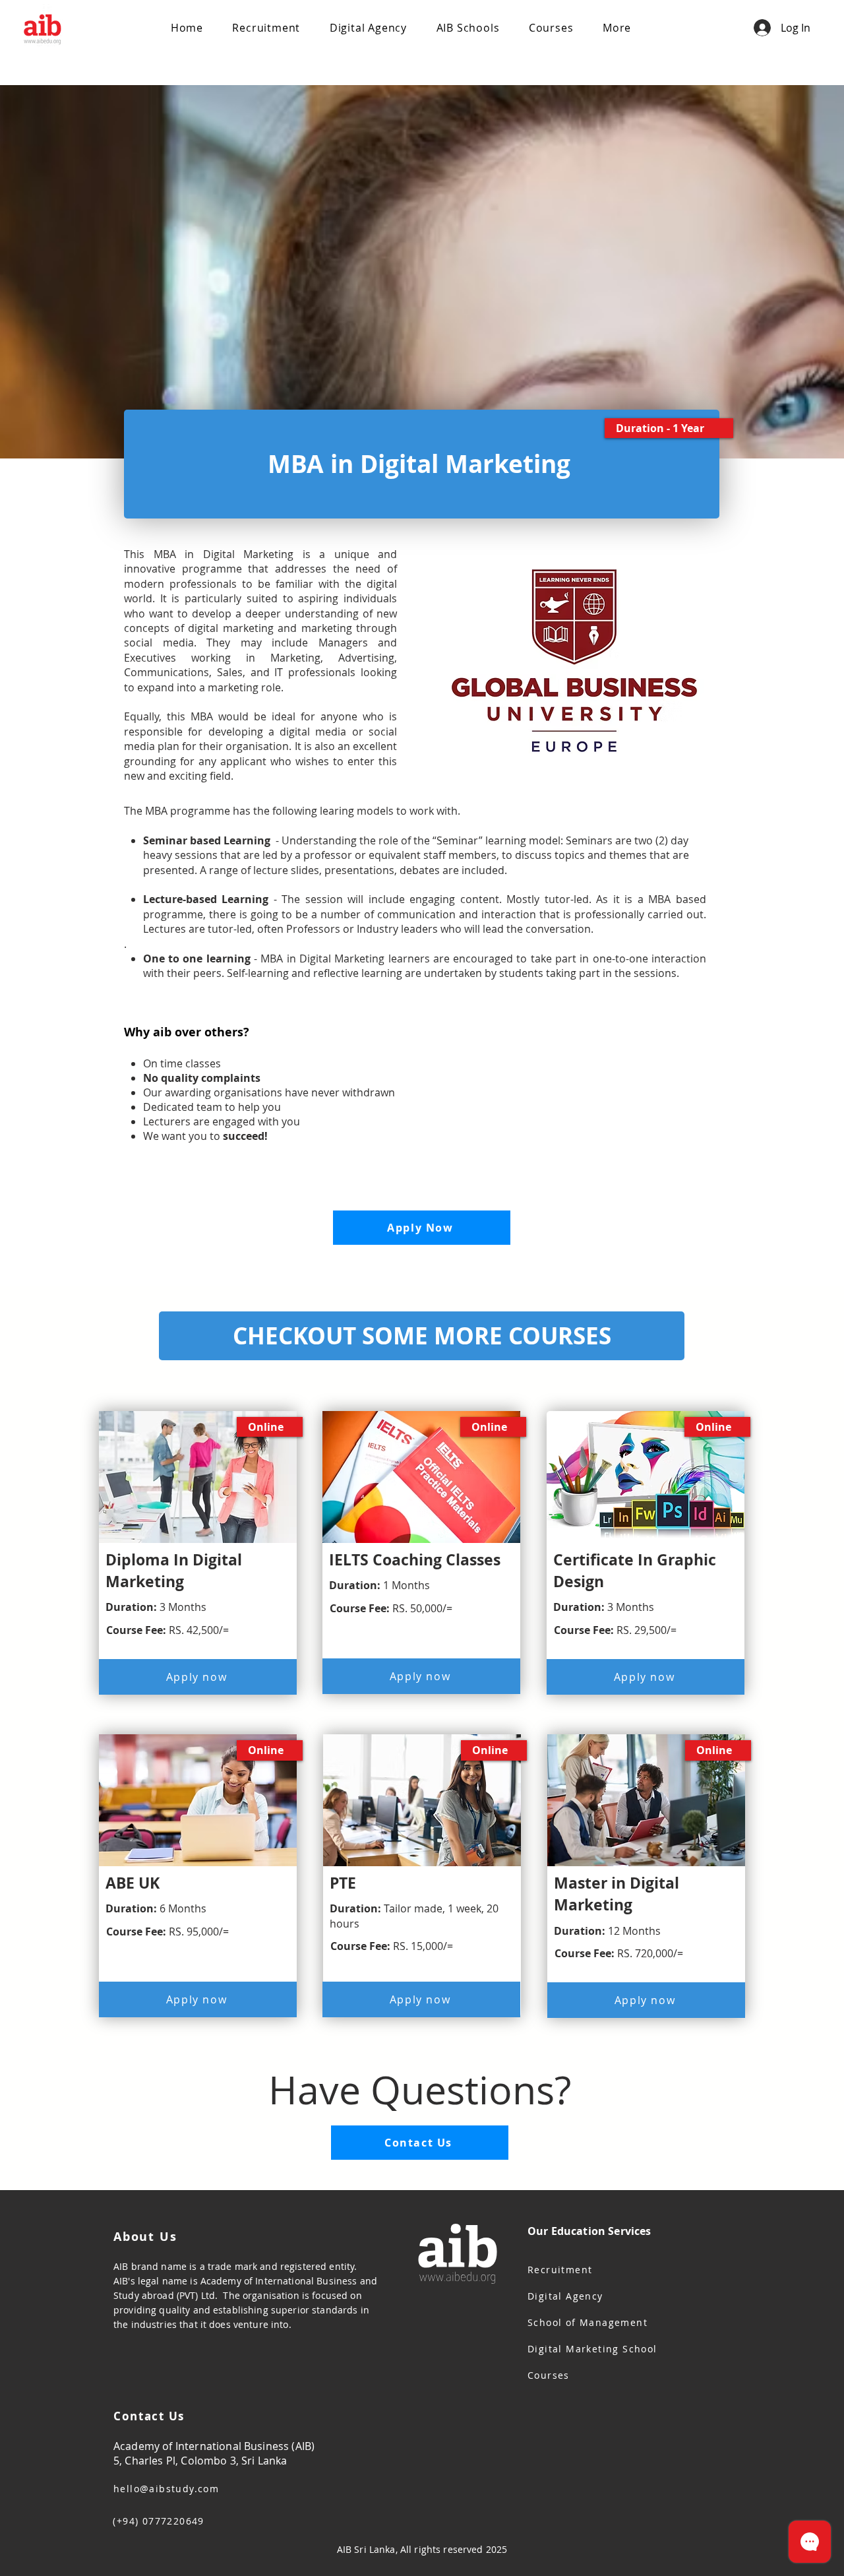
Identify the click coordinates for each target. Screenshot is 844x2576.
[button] (467, 28)
